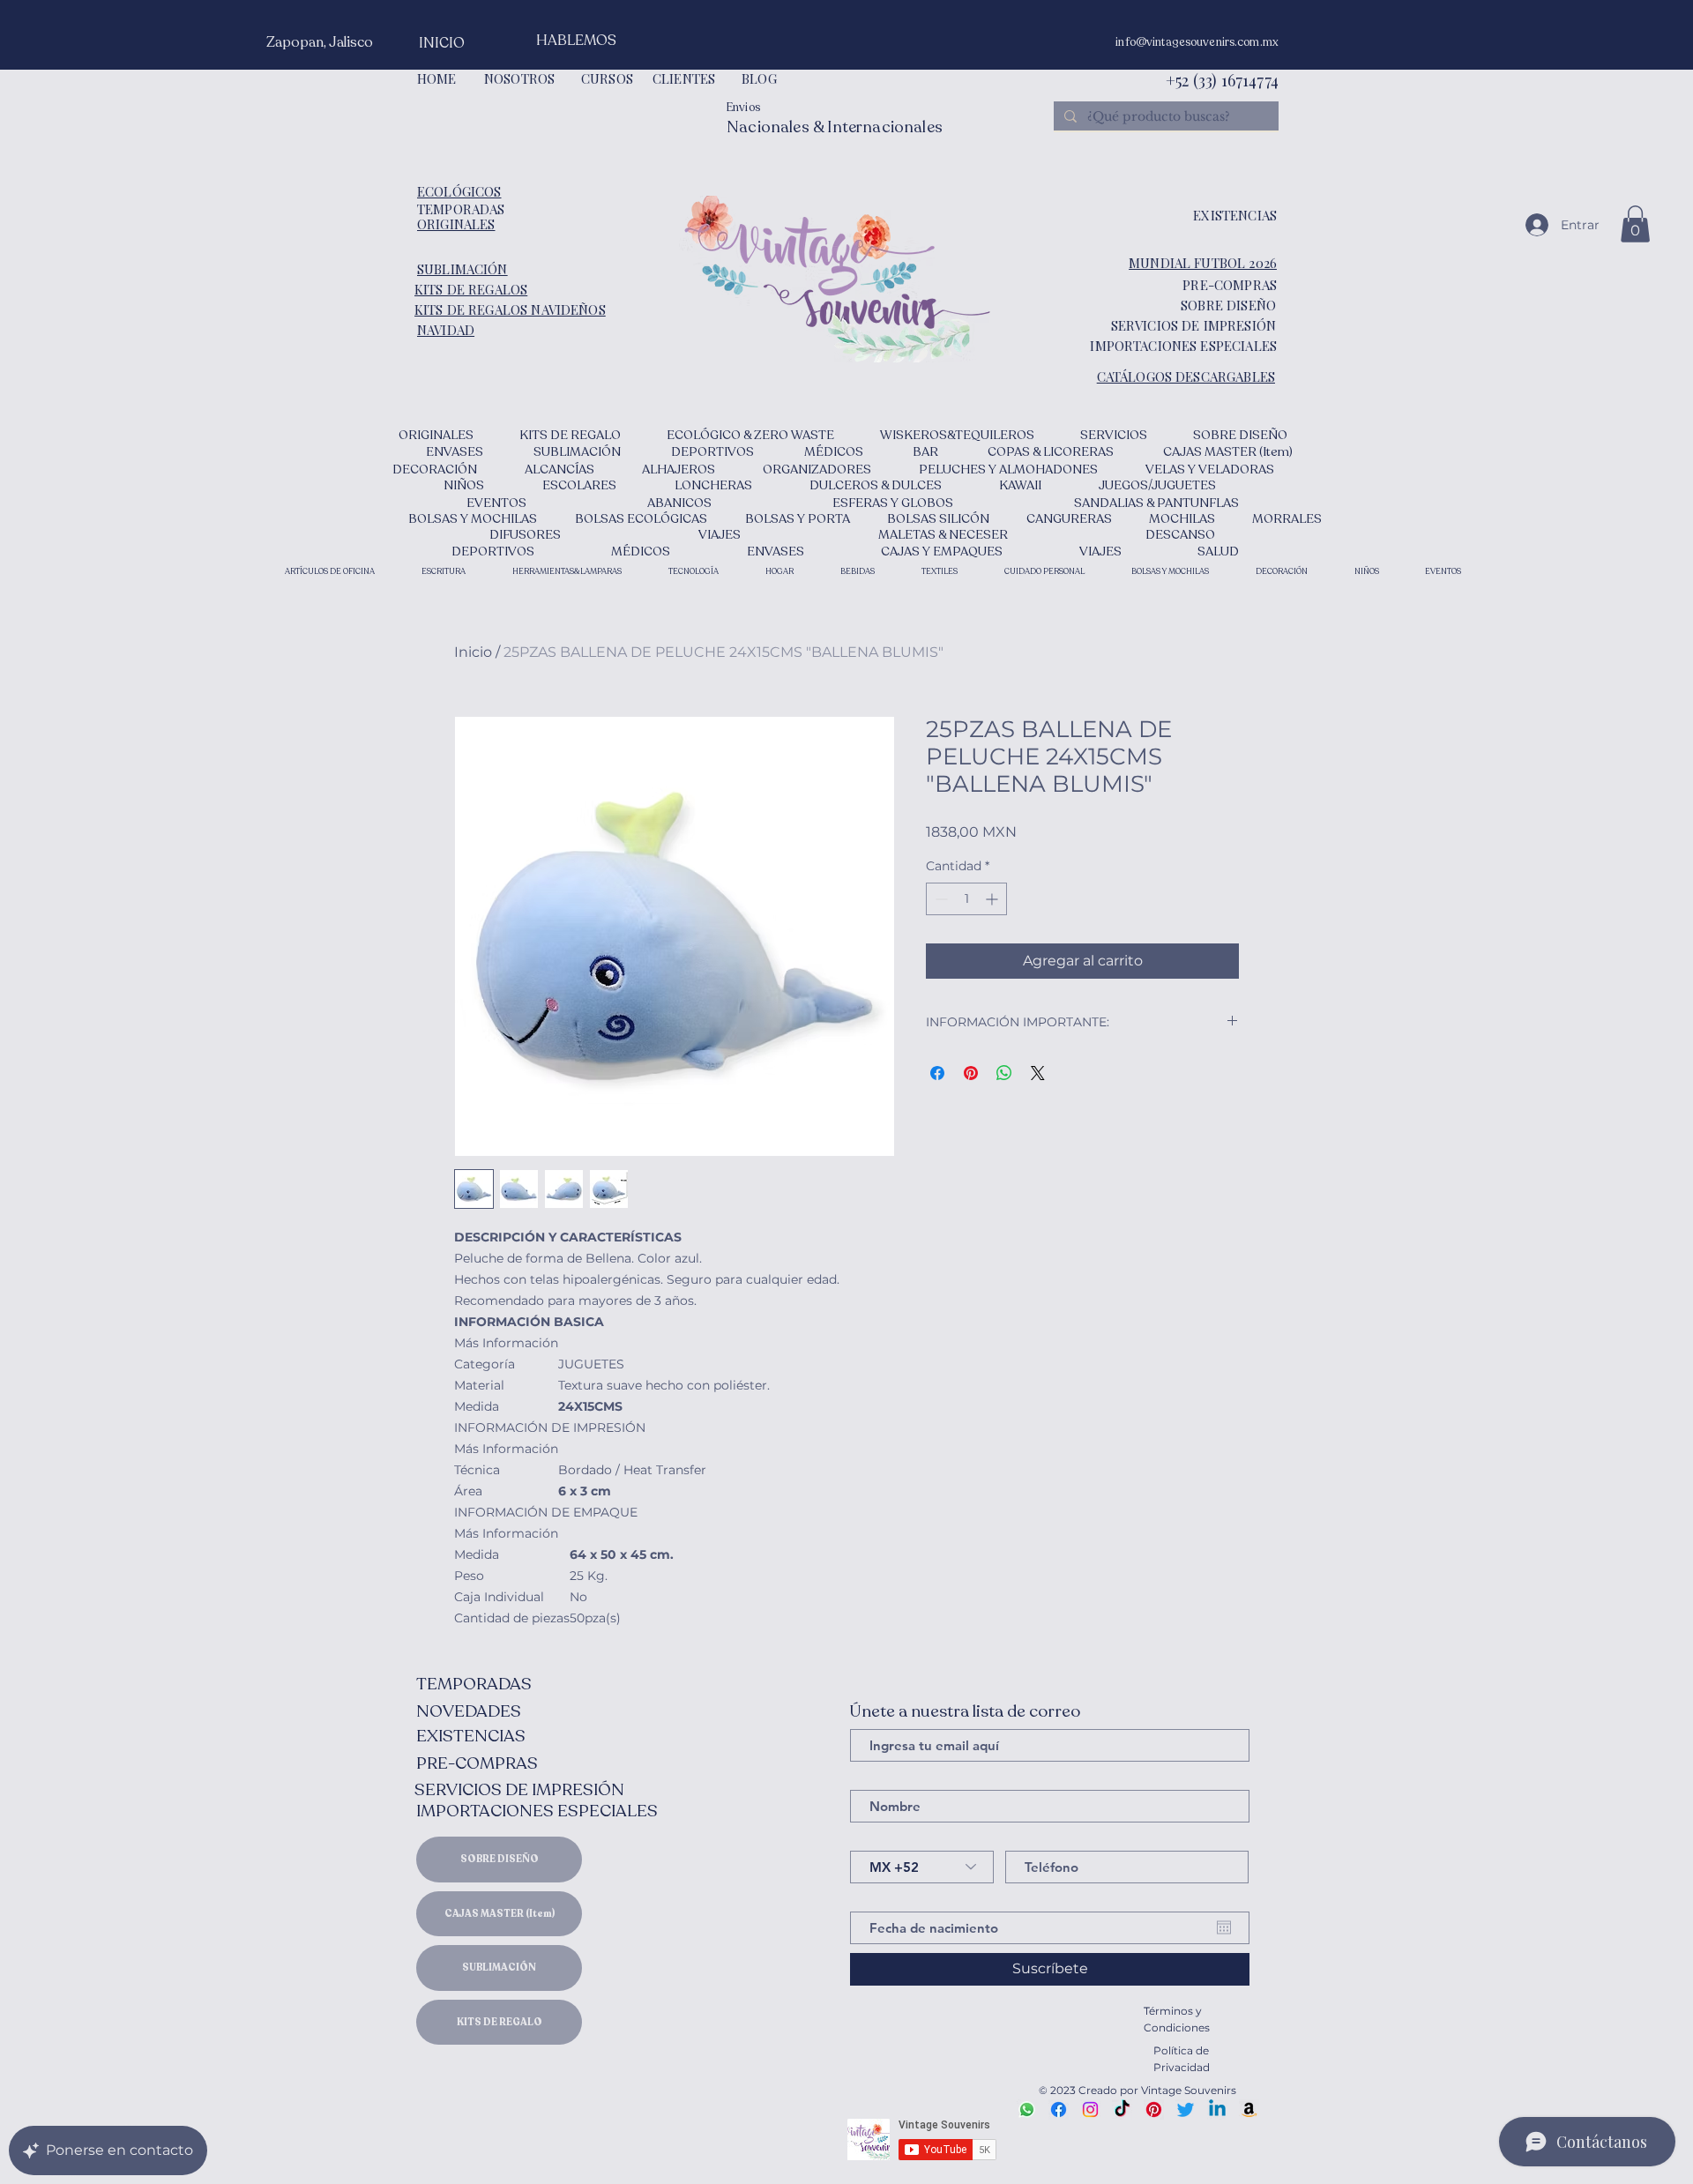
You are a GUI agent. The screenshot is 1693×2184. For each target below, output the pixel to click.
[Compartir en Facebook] (937, 1073)
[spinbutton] (966, 899)
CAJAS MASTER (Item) (500, 1914)
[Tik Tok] (1122, 2109)
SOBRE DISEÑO (500, 1859)
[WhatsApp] (1027, 2109)
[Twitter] (1186, 2109)
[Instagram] (1090, 2109)
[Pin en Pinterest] (971, 1073)
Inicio (473, 652)
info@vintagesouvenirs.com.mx (1197, 42)
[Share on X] (1038, 1073)
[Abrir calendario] (1224, 1927)
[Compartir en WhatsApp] (1004, 1073)
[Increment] (993, 899)
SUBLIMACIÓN (499, 1968)
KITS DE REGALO (500, 2022)
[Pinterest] (1154, 2109)
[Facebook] (1059, 2109)
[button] (1635, 224)
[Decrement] (940, 899)
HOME (437, 78)
